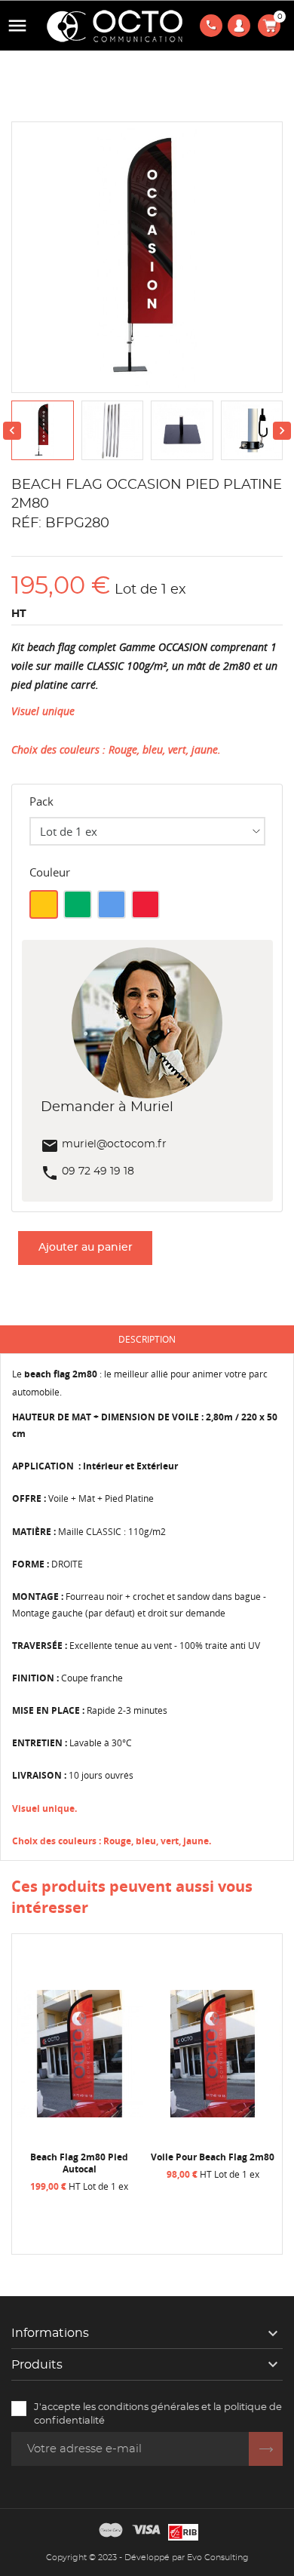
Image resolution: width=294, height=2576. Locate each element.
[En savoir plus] (40, 2205)
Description (147, 1339)
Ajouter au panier (86, 1248)
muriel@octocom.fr (104, 1144)
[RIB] (183, 2530)
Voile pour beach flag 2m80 (173, 2157)
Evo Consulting (218, 2558)
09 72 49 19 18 (87, 1171)
